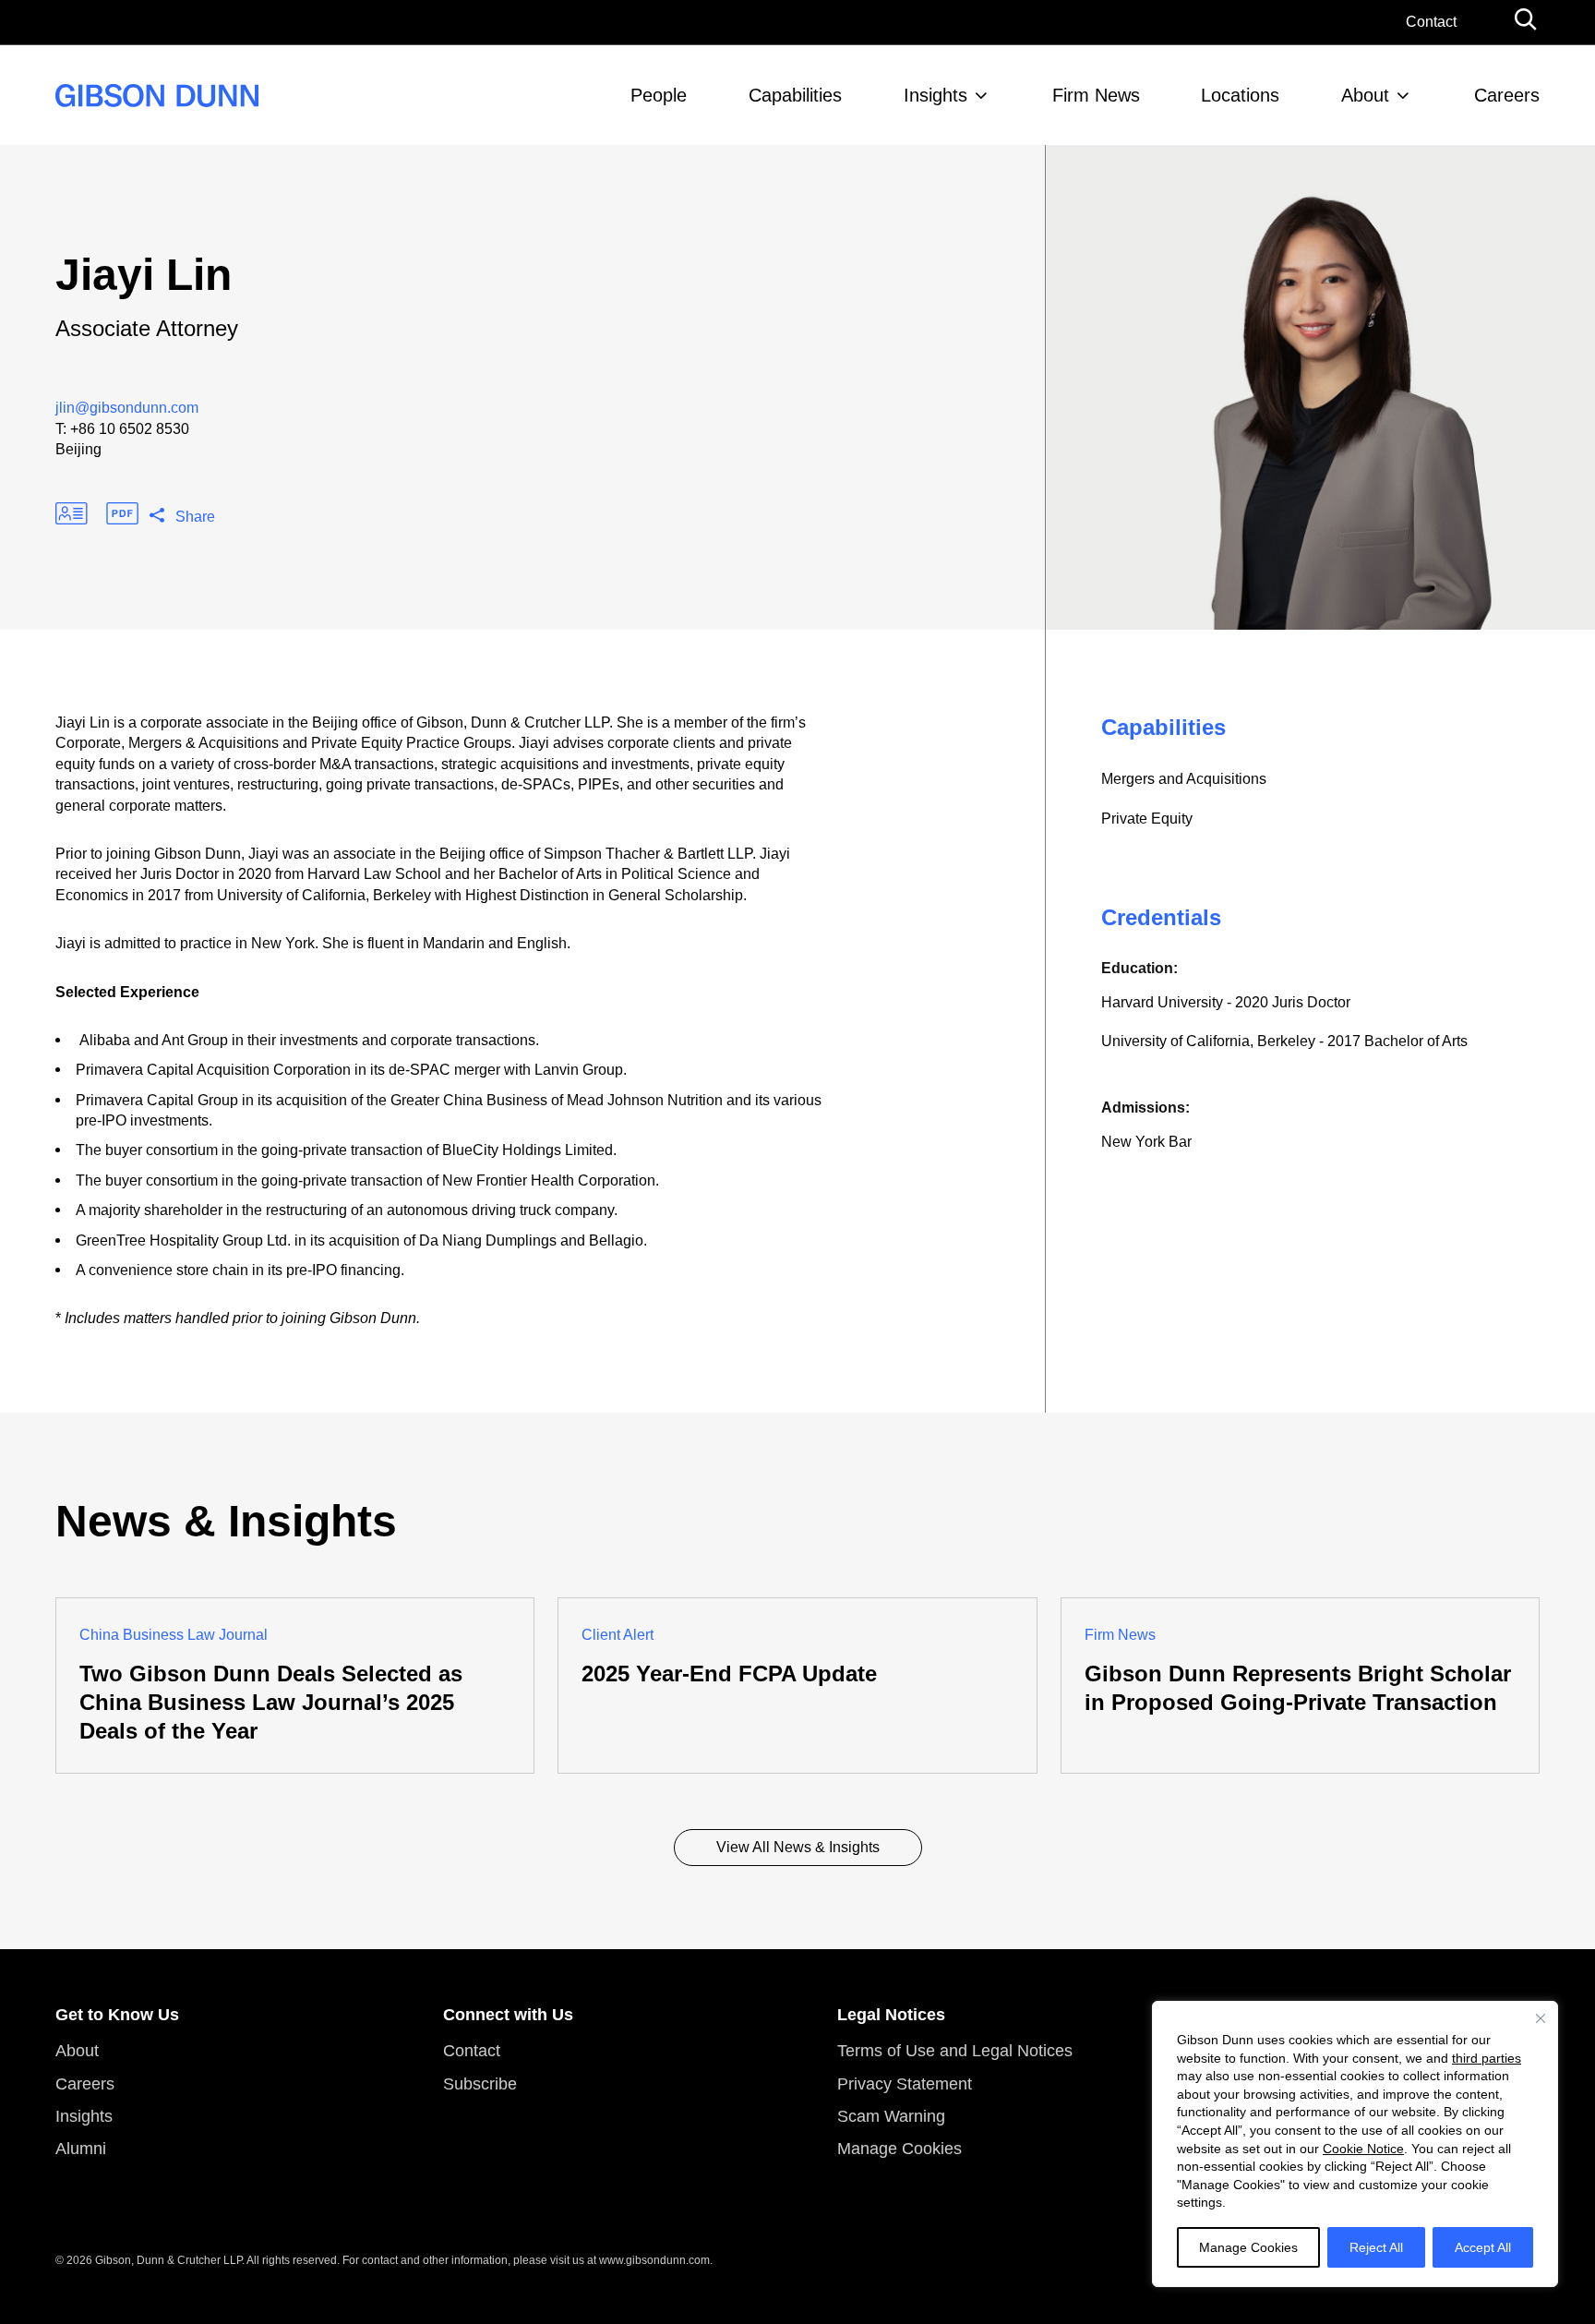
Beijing (78, 449)
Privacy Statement (905, 2084)
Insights (935, 95)
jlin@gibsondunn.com (127, 408)
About (1365, 95)
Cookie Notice (1363, 2149)
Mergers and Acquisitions (1184, 779)
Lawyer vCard (72, 513)
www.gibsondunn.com (654, 2260)
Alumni (81, 2149)
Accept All (1483, 2247)
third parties (1487, 2058)
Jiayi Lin (144, 275)
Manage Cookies (1248, 2247)
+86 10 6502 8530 (130, 429)
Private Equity (1147, 819)
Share (195, 517)
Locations (1240, 95)
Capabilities (795, 95)
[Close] (1541, 2018)
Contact (1431, 22)
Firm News (1096, 95)
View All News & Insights (798, 1847)
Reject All (1376, 2247)
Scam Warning (891, 2116)
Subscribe (480, 2084)
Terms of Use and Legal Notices (955, 2051)
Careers (1507, 95)
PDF (122, 513)
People (659, 95)
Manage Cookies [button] (899, 2149)
